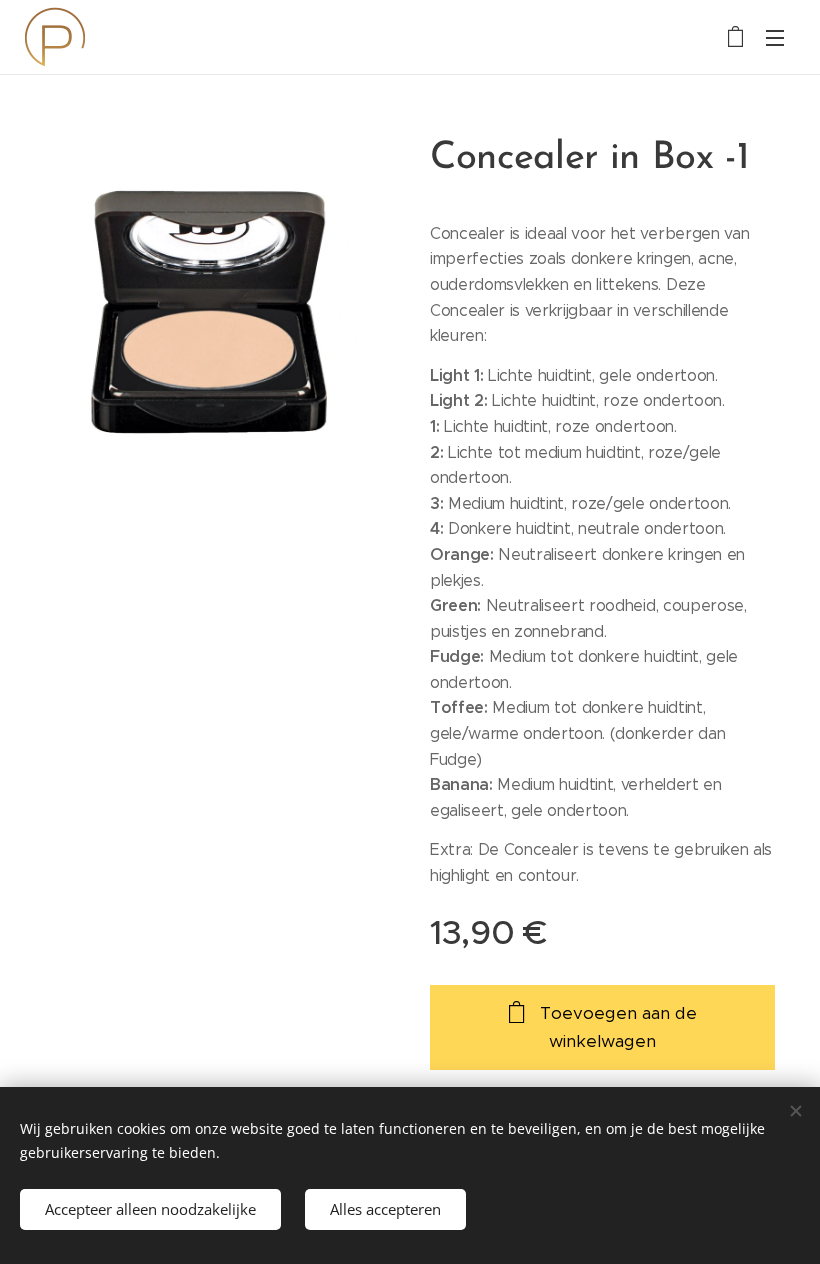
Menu (775, 37)
